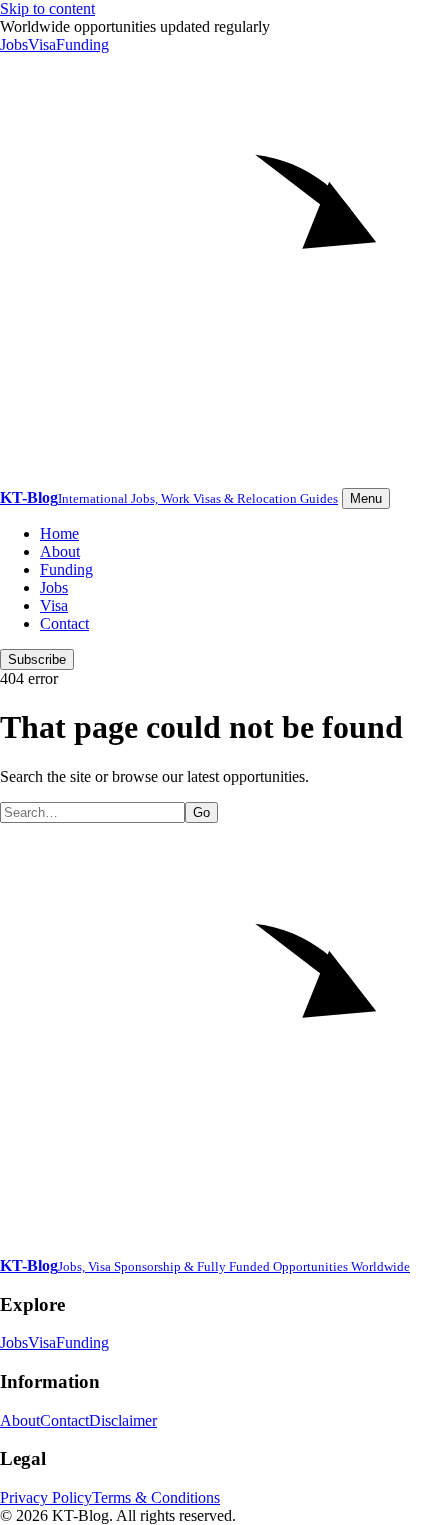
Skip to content (47, 8)
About (60, 551)
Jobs (14, 44)
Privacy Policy (46, 1497)
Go (201, 812)
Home (59, 533)
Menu (366, 498)
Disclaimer (123, 1420)
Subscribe (37, 659)
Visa (42, 44)
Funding (82, 44)
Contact (64, 623)
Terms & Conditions (156, 1497)
